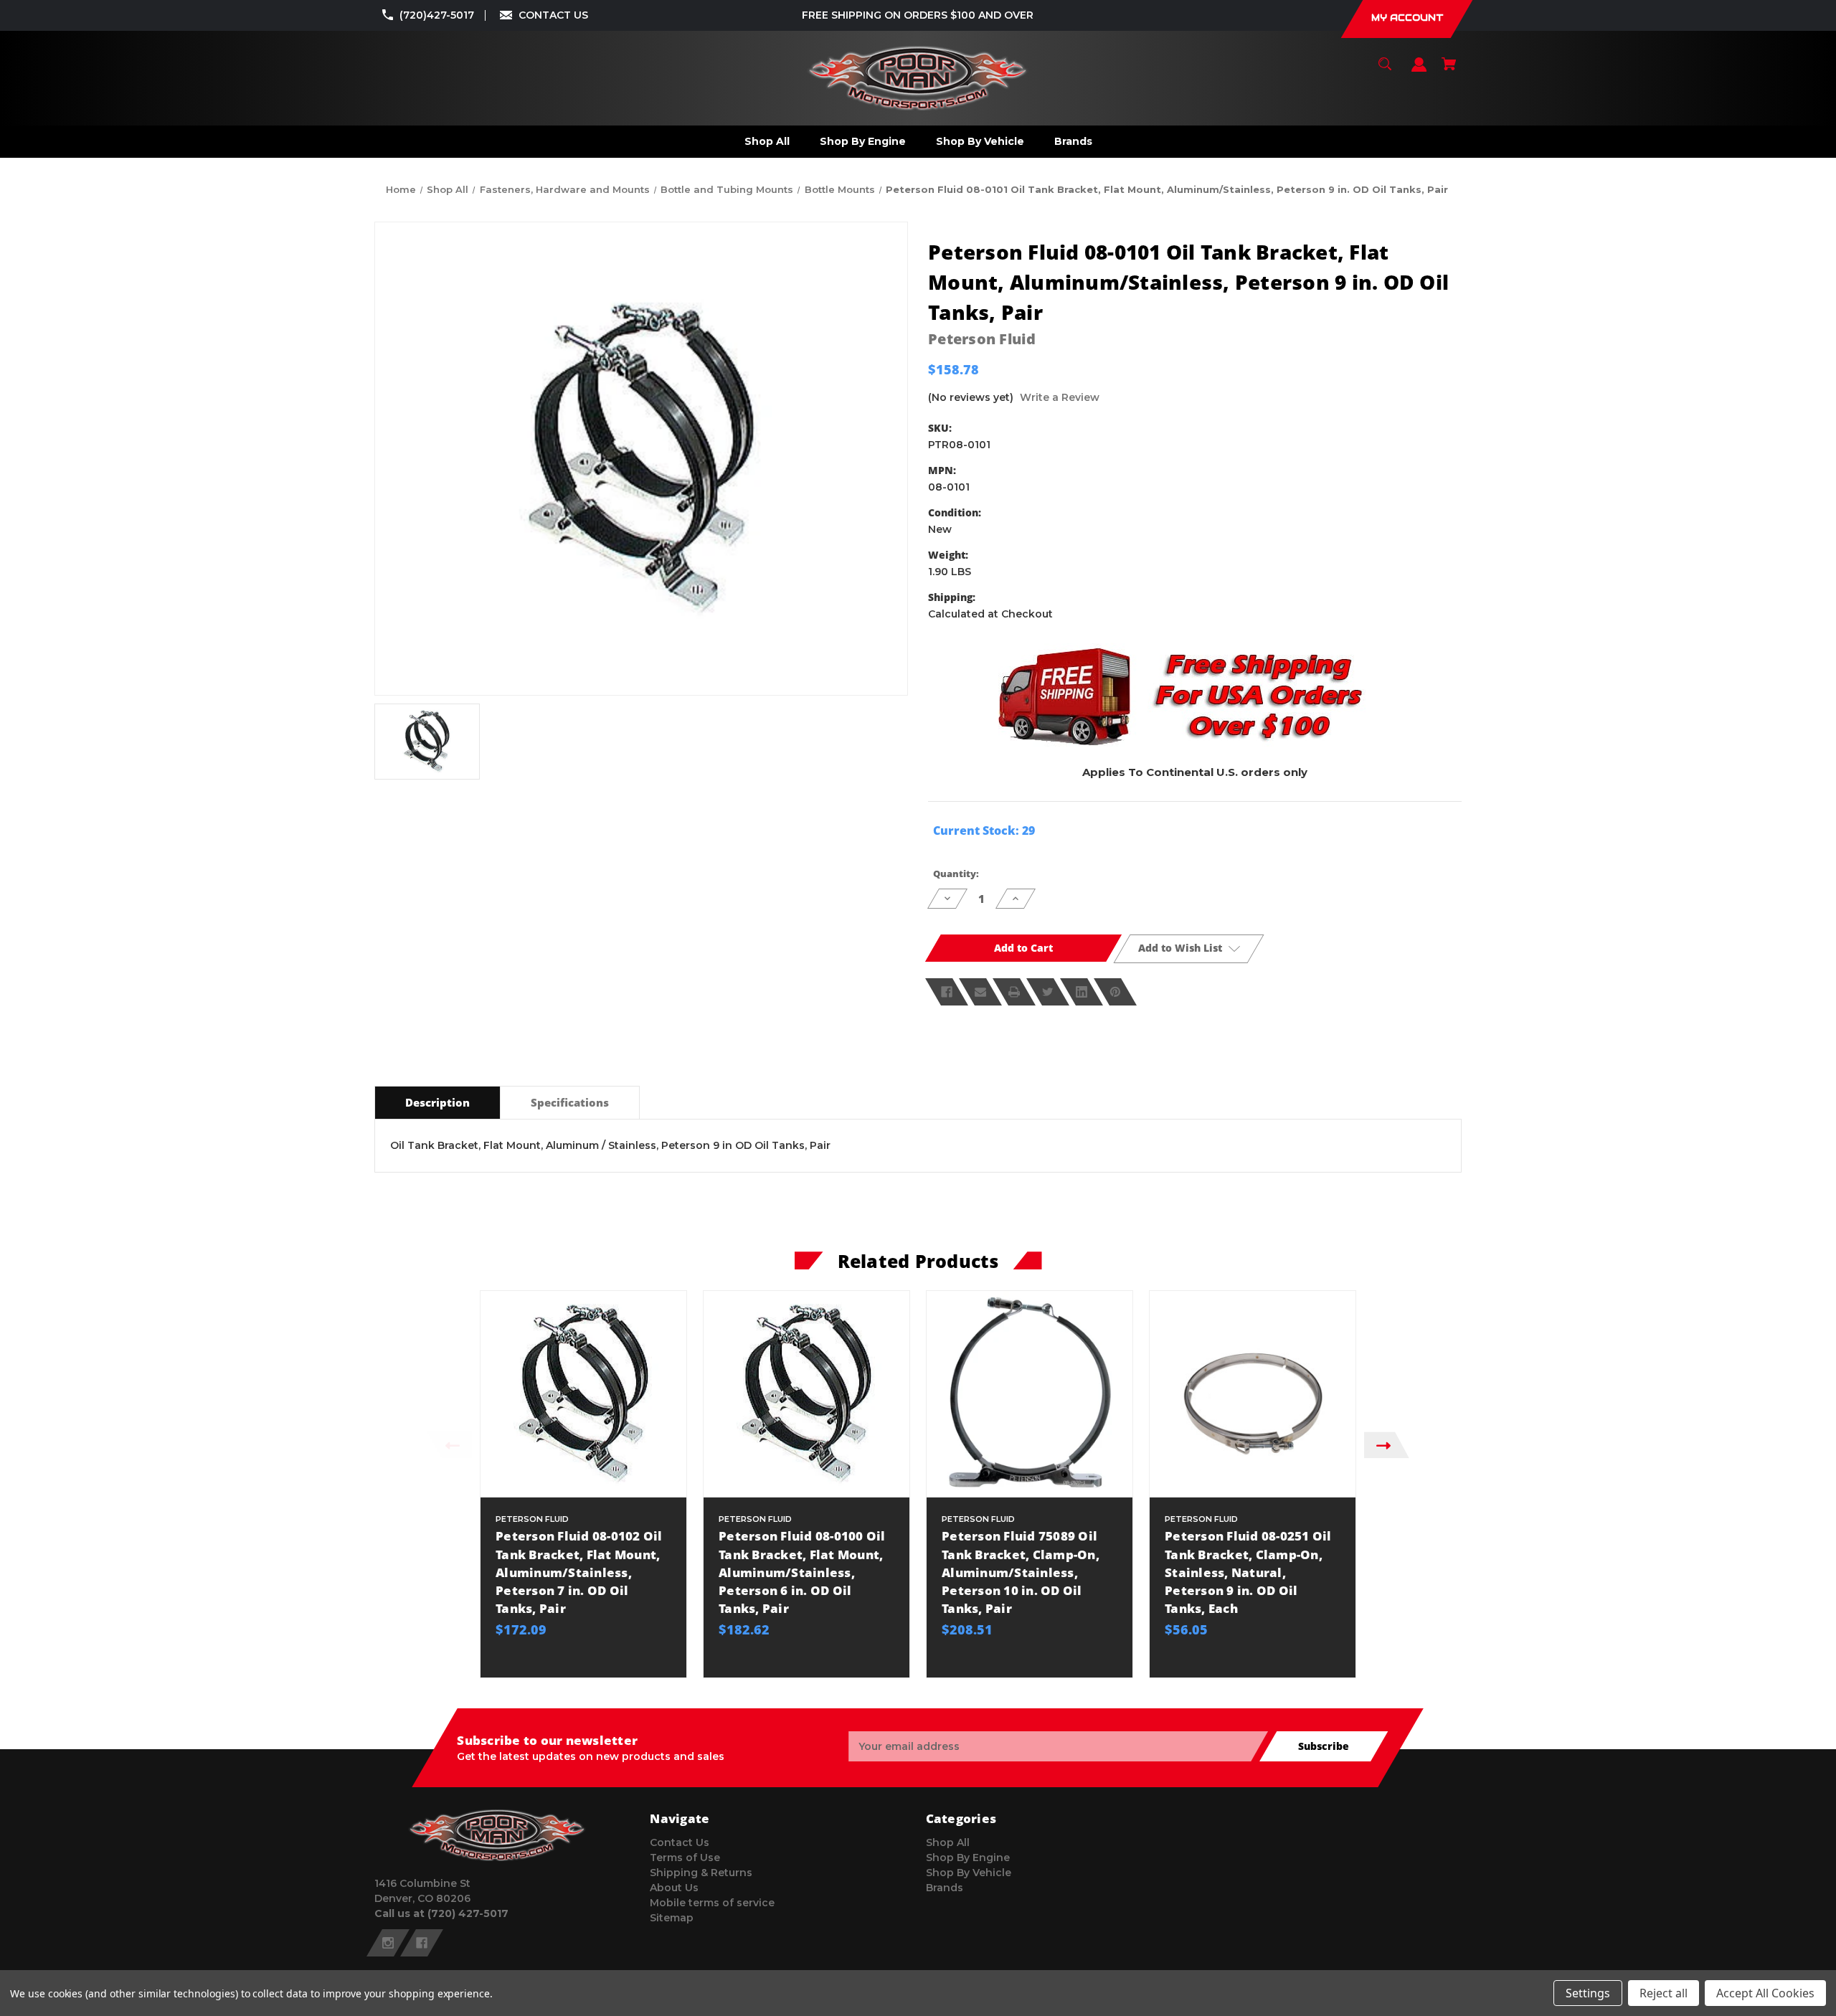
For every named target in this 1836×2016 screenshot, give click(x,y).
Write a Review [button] (1060, 397)
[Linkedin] (1082, 992)
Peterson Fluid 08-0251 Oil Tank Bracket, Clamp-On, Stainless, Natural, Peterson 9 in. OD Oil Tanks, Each (1248, 1572)
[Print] (1014, 992)
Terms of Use (685, 1858)
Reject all (1664, 1993)
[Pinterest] (1115, 992)
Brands (945, 1888)
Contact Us (680, 1842)
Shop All (948, 1842)
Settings (1588, 1993)
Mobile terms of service (712, 1903)
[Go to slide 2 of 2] (974, 1685)
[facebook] (422, 1943)
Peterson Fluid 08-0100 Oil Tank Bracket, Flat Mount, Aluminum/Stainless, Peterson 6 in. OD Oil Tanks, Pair (802, 1572)
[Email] (980, 992)
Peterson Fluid (982, 339)
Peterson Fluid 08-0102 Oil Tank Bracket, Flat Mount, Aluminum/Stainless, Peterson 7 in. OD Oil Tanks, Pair (579, 1572)
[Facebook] (947, 992)
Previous (449, 1445)
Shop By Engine (968, 1858)
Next (1387, 1445)
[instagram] (388, 1943)
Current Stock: (984, 830)
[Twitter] (1048, 992)
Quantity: (956, 874)
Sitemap (672, 1918)
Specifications (570, 1102)
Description (437, 1102)
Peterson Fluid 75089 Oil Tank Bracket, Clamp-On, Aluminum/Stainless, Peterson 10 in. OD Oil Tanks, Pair (1021, 1572)
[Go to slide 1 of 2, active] (952, 1685)
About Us (674, 1888)
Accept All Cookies (1765, 1993)
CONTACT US (553, 15)
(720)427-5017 (437, 15)
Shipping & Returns (701, 1873)
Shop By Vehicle (969, 1873)
